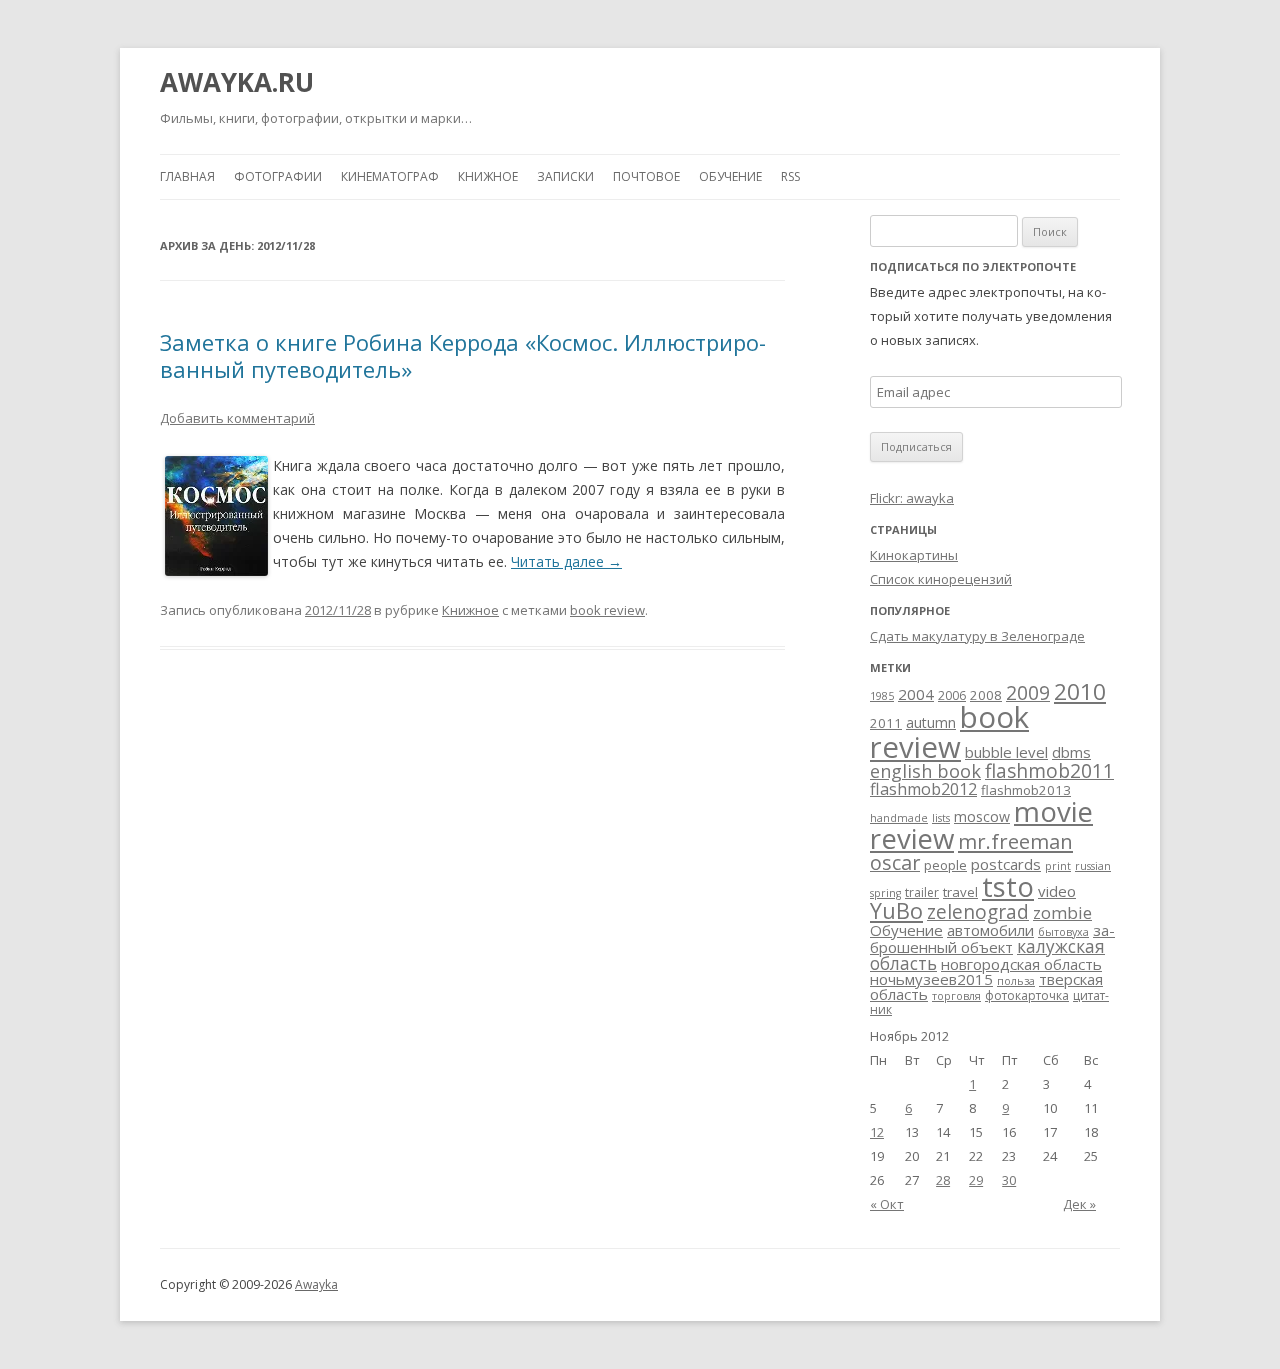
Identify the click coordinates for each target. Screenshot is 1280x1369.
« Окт (887, 1204)
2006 (952, 695)
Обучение (730, 176)
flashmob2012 (923, 789)
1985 (882, 696)
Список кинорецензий (941, 579)
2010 (1080, 691)
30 (1009, 1180)
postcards (1006, 864)
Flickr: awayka (912, 498)
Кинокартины (914, 555)
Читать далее (566, 561)
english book (925, 771)
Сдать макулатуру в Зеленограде (977, 636)
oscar (895, 862)
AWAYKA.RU (237, 82)
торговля (956, 996)
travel (960, 892)
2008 (986, 695)
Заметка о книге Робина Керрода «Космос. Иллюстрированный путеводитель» (463, 355)
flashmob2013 (1026, 790)
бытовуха (1063, 932)
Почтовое (646, 176)
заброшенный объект (992, 938)
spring (885, 893)
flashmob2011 (1049, 771)
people (945, 865)
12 (877, 1132)
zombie (1062, 912)
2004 (916, 694)
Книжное (488, 176)
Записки (565, 176)
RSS (790, 176)
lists (941, 818)
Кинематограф (390, 176)
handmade (899, 818)
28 (943, 1180)
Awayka (316, 1284)
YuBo (896, 910)
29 (976, 1180)
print (1058, 866)
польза (1016, 981)
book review (607, 610)
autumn (931, 722)
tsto (1008, 886)
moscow (982, 816)
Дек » (1079, 1204)
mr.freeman (1015, 841)
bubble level (1006, 752)
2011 (886, 723)
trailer (922, 892)
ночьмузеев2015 (931, 979)
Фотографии (278, 176)
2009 (1028, 693)
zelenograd (978, 912)
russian (1093, 866)
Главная (187, 176)
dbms (1071, 752)
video (1057, 891)
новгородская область (1021, 964)
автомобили (990, 930)
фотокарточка (1027, 995)
